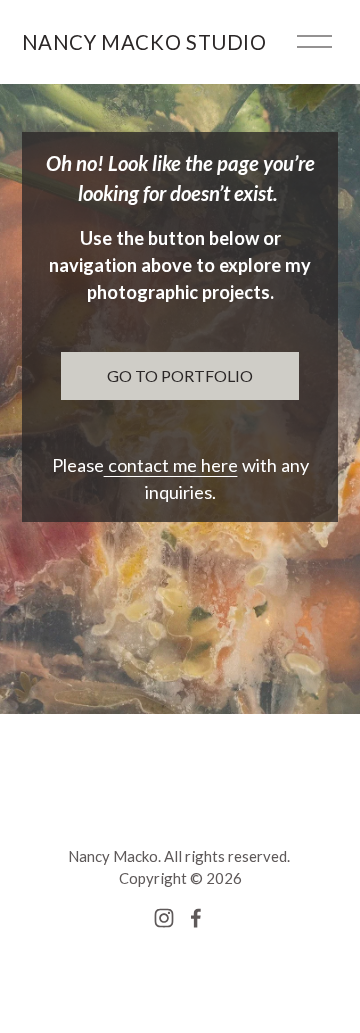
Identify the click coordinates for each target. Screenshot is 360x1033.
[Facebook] (196, 918)
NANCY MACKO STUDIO (144, 42)
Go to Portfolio (180, 375)
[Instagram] (164, 918)
